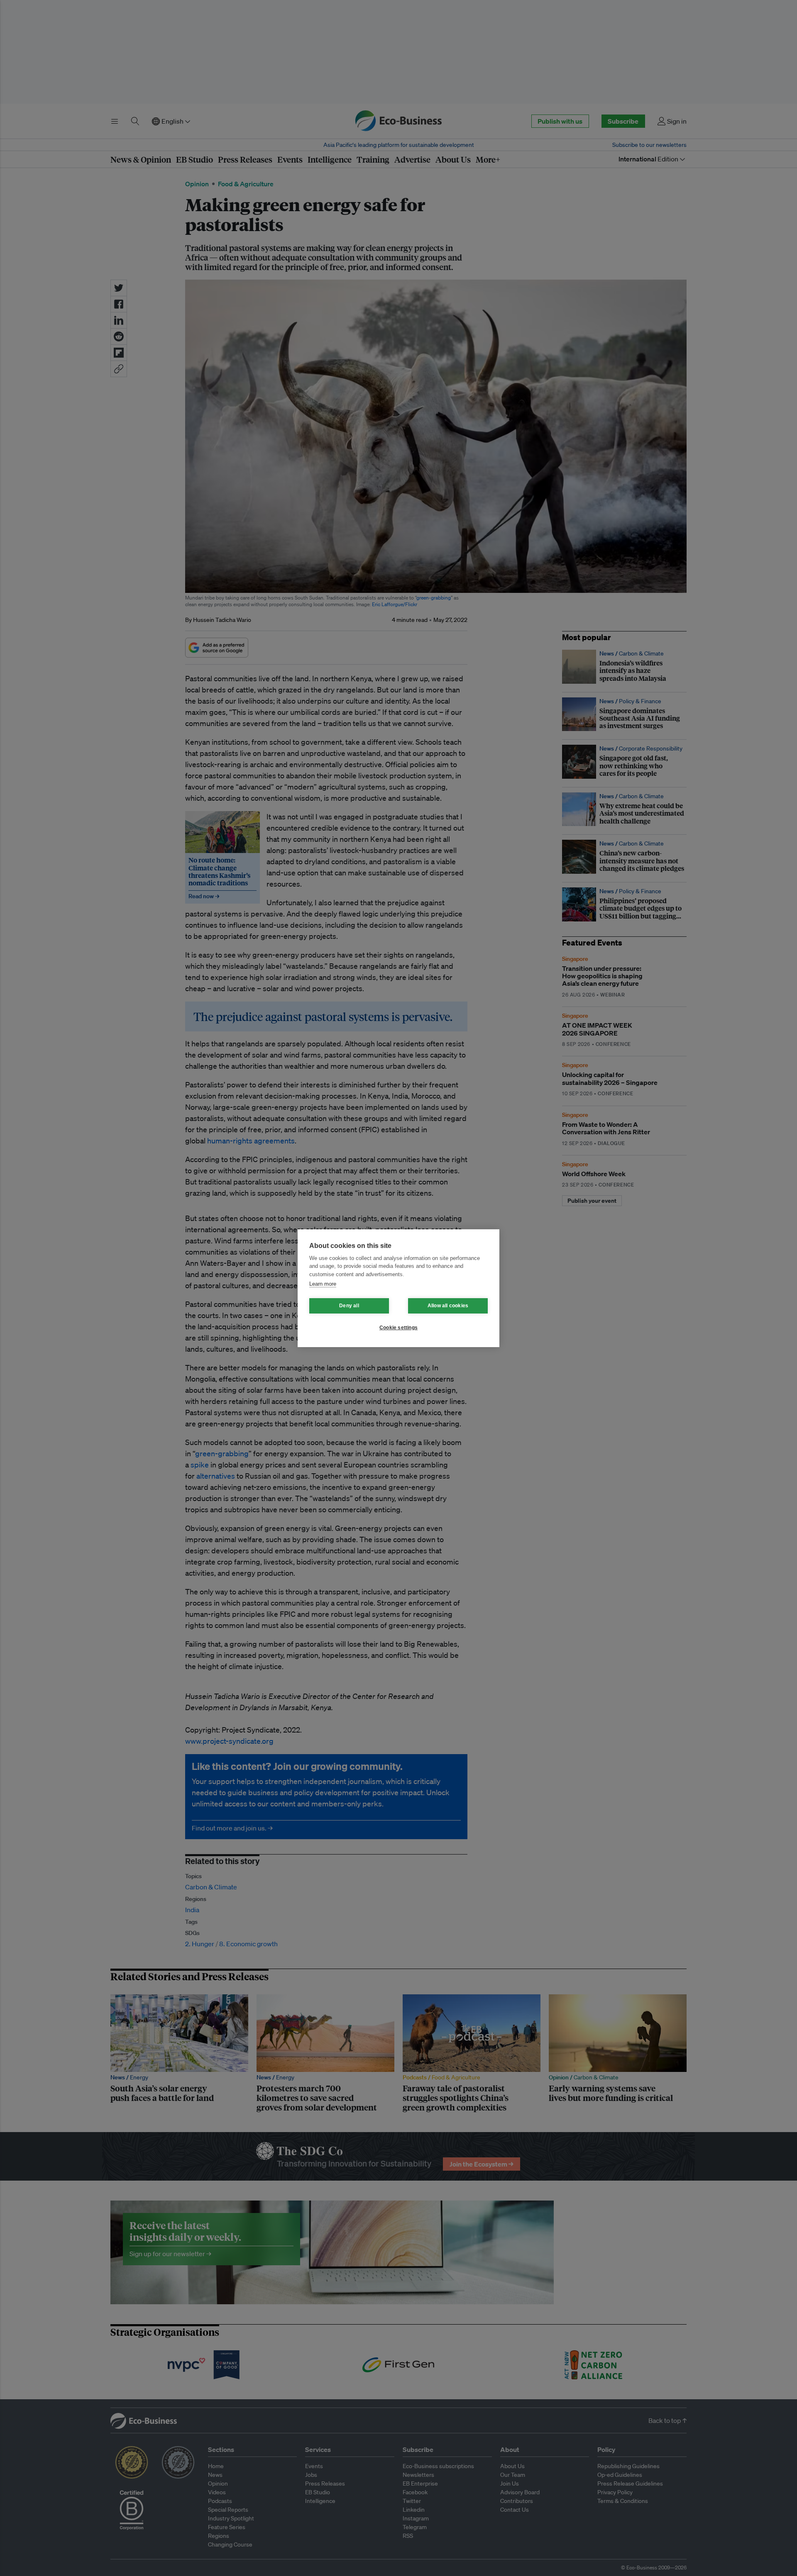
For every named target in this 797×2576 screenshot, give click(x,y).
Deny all (349, 1306)
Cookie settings (398, 1328)
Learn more (323, 1284)
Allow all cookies (448, 1306)
